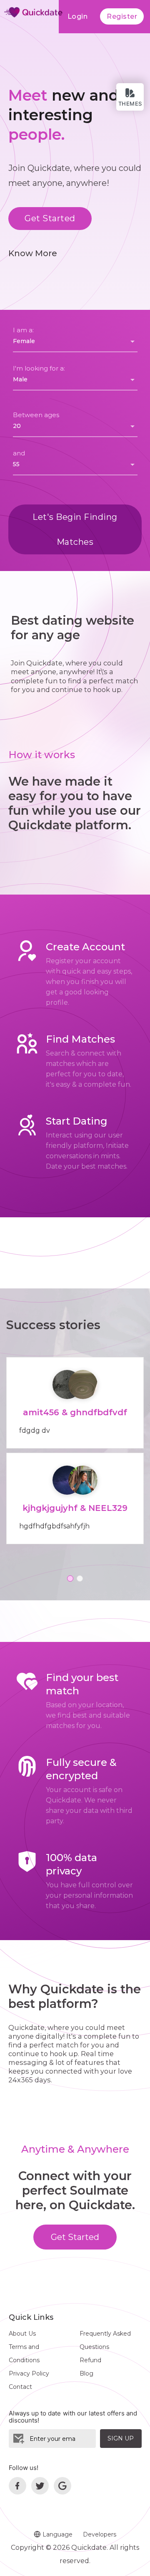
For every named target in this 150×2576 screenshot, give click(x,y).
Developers (100, 2534)
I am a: (23, 330)
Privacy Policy (29, 2373)
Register (122, 16)
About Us (22, 2334)
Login (78, 16)
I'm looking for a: (39, 368)
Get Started (50, 218)
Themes (130, 104)
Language (57, 2534)
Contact (20, 2387)
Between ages (36, 415)
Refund (90, 2360)
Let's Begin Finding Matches (75, 529)
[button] (70, 1578)
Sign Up (121, 2438)
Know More (33, 253)
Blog (86, 2373)
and (19, 453)
